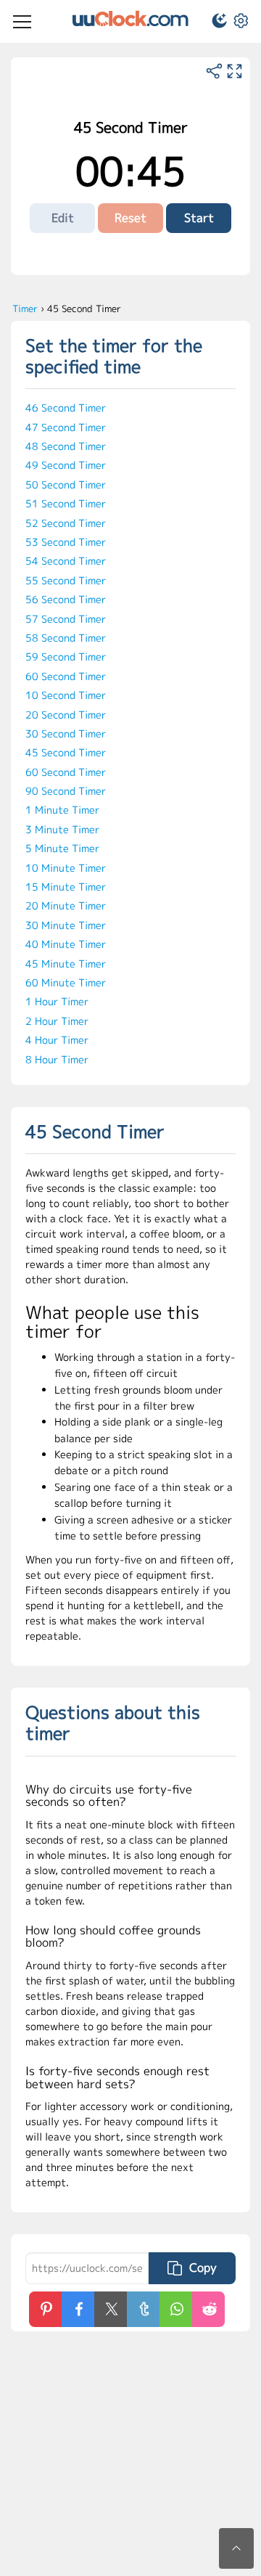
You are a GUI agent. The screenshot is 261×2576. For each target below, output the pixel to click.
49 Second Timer (66, 465)
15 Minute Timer (66, 887)
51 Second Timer (66, 503)
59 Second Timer (66, 657)
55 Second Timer (66, 580)
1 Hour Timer (57, 1001)
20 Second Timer (66, 715)
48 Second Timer (66, 446)
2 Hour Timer (57, 1021)
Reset (130, 218)
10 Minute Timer (66, 868)
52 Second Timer (66, 523)
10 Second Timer (66, 695)
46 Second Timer (66, 408)
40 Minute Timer (66, 944)
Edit (63, 218)
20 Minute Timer (66, 905)
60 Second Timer (66, 676)
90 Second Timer (66, 791)
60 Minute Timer (66, 982)
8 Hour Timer (57, 1059)
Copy (203, 2268)
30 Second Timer (66, 733)
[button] (213, 23)
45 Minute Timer (66, 964)
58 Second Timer (66, 638)
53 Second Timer (66, 542)
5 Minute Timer (62, 848)
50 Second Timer (66, 484)
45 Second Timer (66, 752)
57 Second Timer (66, 619)
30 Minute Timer (66, 925)
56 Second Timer (66, 599)
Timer (25, 308)
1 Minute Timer (62, 810)
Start (199, 218)
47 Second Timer (66, 427)
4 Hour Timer (57, 1040)
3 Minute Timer (62, 829)
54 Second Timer (66, 561)
